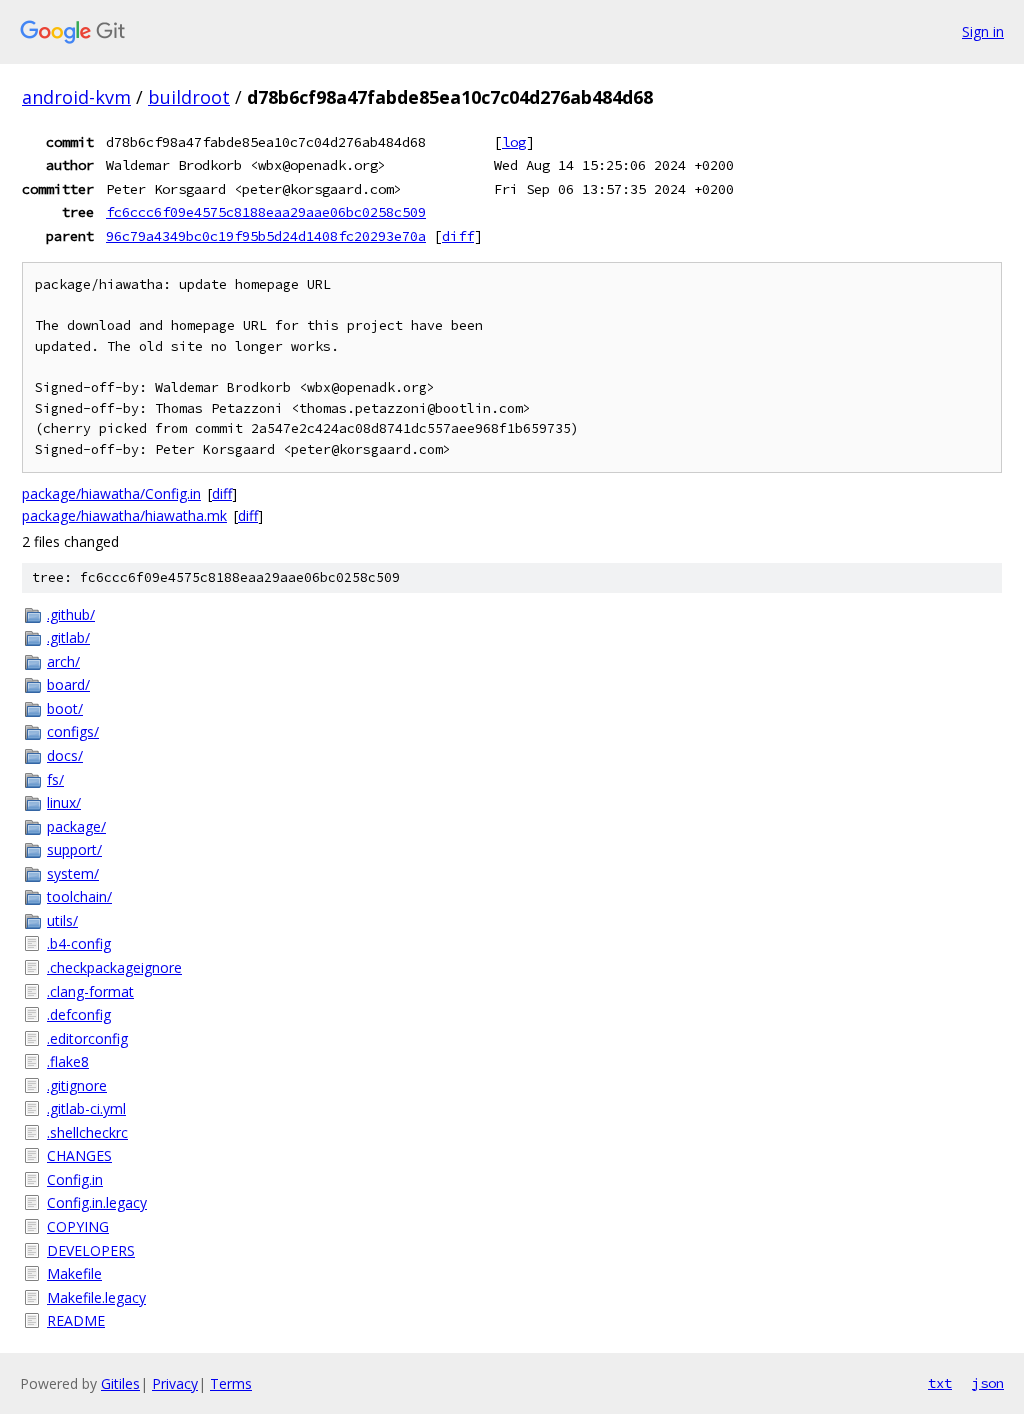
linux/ (64, 802)
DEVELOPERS (91, 1250)
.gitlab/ (68, 637)
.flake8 (68, 1061)
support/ (74, 849)
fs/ (55, 779)
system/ (73, 873)
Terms (231, 1383)
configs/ (73, 731)
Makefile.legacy (96, 1297)
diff (458, 236)
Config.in (75, 1179)
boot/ (65, 708)
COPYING (78, 1226)
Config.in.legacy (97, 1202)
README (76, 1320)
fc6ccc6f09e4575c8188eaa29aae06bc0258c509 (266, 212)
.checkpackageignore (114, 967)
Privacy (175, 1383)
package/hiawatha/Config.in (111, 493)
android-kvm (76, 97)
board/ (68, 684)
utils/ (62, 920)
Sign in (983, 31)
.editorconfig (87, 1038)
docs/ (65, 755)
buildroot (189, 97)
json (988, 1383)
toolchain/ (79, 896)
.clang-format (90, 991)
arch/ (63, 661)
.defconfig (79, 1014)
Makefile (74, 1273)
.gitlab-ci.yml (86, 1108)
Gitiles (120, 1383)
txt (940, 1383)
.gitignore (77, 1085)
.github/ (71, 614)
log (514, 142)
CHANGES (79, 1155)
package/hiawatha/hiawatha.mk (124, 515)
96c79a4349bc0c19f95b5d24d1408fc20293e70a (266, 236)
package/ (76, 826)
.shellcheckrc (87, 1132)
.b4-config (79, 943)
